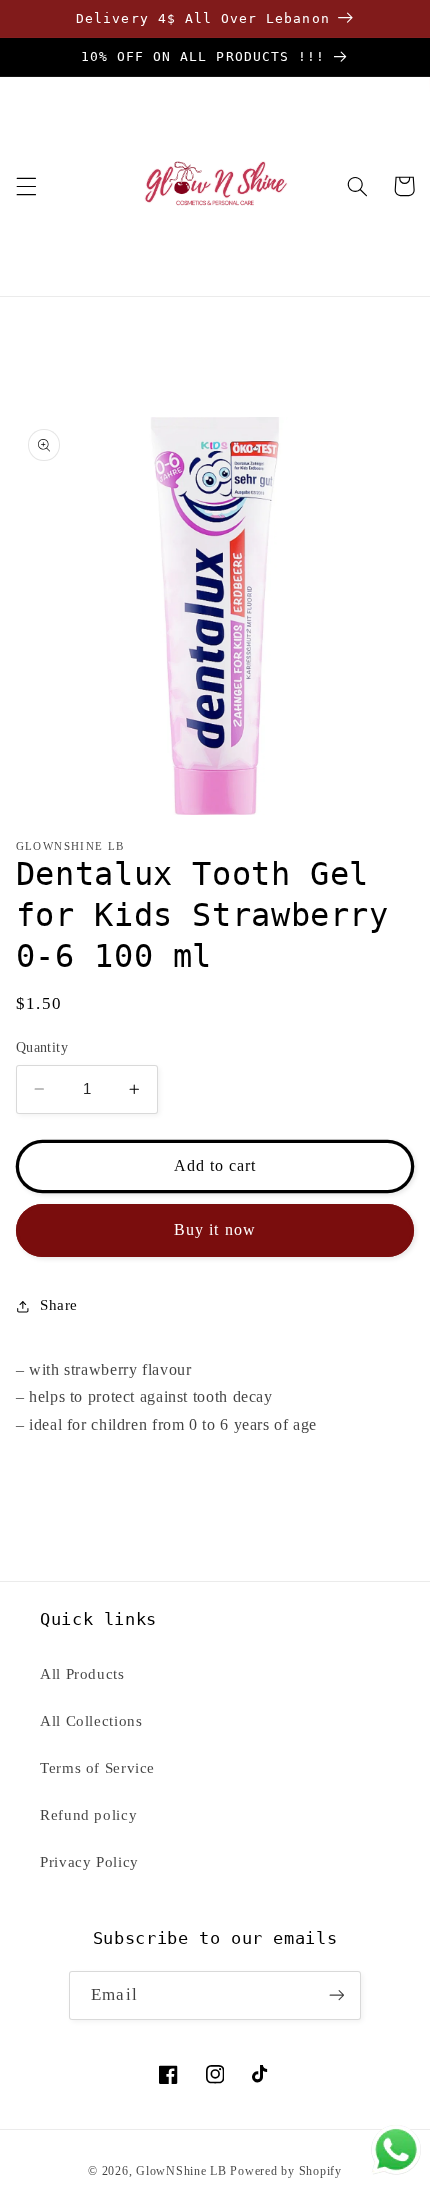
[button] (26, 186)
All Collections (91, 1721)
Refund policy (88, 1815)
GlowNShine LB (181, 2171)
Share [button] (59, 1305)
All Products (82, 1674)
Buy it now (215, 1229)
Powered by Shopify (285, 2171)
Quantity (42, 1047)
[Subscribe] (336, 1995)
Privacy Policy (89, 1862)
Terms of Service (97, 1768)
